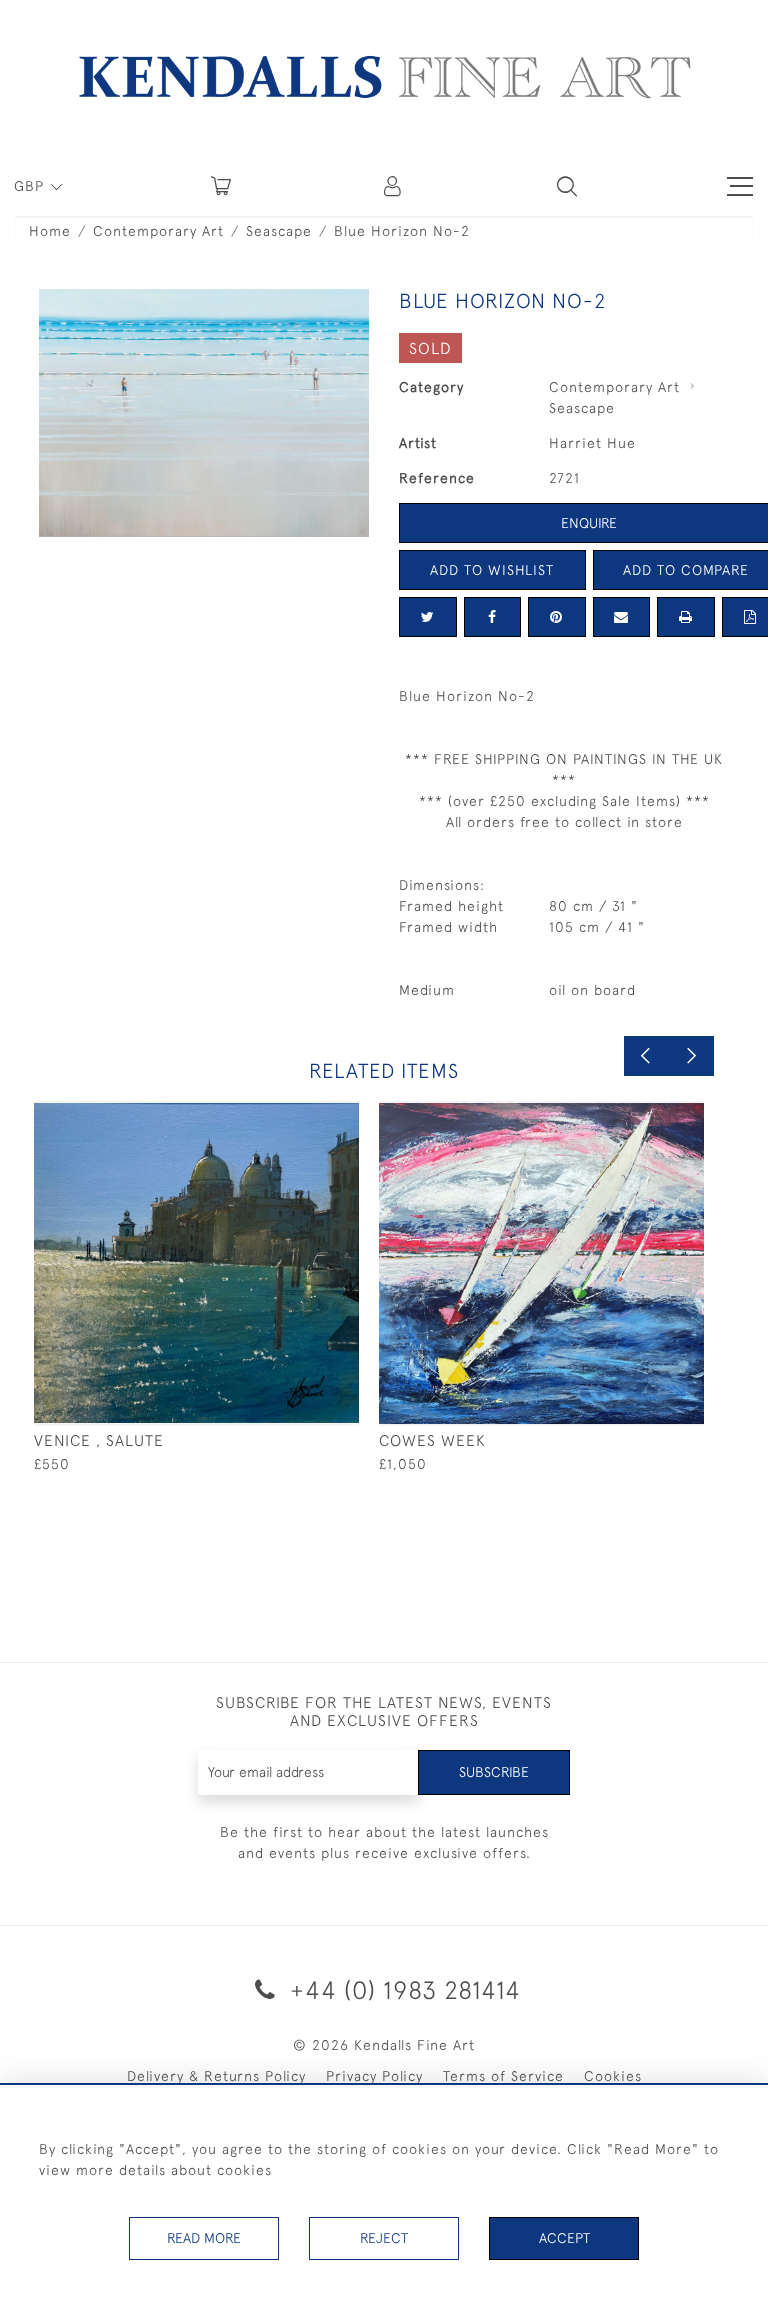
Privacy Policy (374, 2076)
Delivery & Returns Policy (216, 2076)
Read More (204, 2238)
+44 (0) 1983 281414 (402, 1989)
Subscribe (494, 1772)
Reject (384, 2238)
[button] (567, 186)
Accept (564, 2238)
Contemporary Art (158, 231)
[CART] (221, 186)
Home (50, 231)
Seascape (279, 231)
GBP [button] (31, 186)
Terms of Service (503, 2076)
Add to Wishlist (492, 570)
